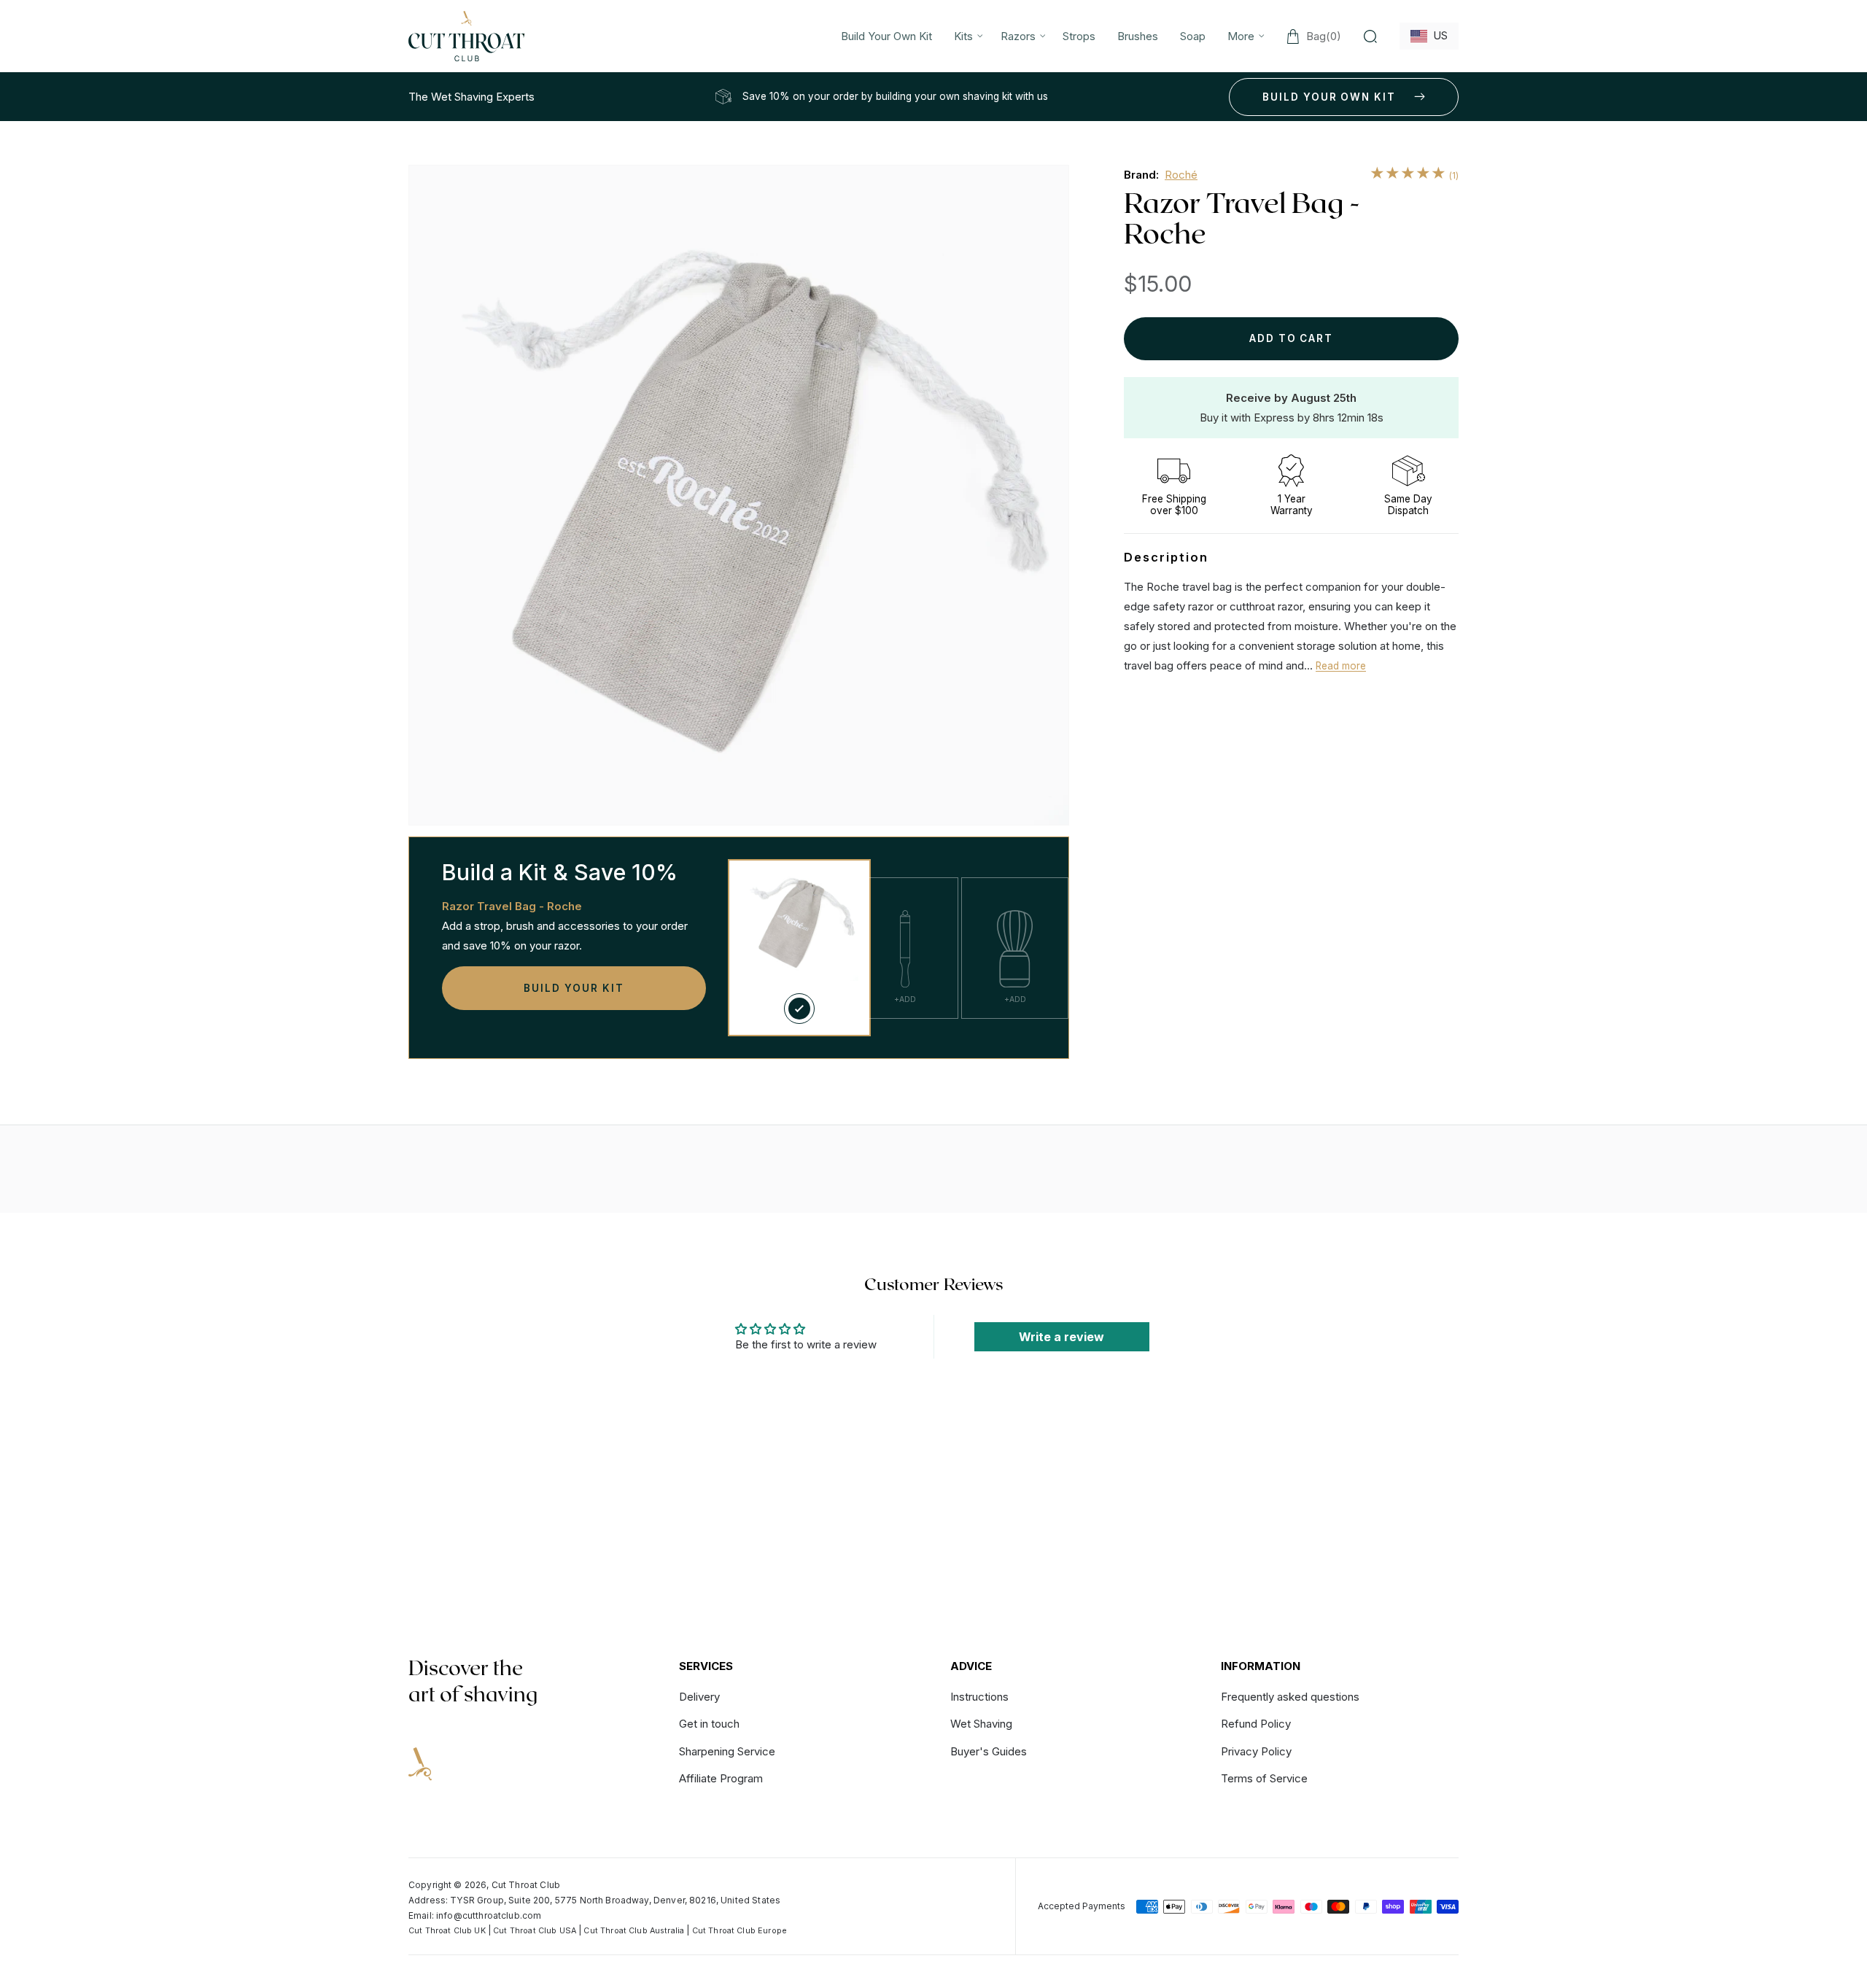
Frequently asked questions (1290, 1697)
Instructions (979, 1697)
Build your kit (574, 988)
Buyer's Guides (989, 1751)
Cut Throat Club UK (447, 1931)
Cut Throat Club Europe (740, 1931)
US (1437, 35)
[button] (966, 36)
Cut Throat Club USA (535, 1931)
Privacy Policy (1256, 1751)
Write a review (1061, 1337)
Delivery (699, 1697)
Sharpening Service (727, 1751)
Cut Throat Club (526, 1885)
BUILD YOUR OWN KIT (1329, 97)
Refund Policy (1256, 1724)
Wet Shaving (981, 1724)
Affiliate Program (721, 1778)
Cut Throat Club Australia (634, 1931)
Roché (1181, 175)
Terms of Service (1264, 1778)
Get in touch (709, 1724)
